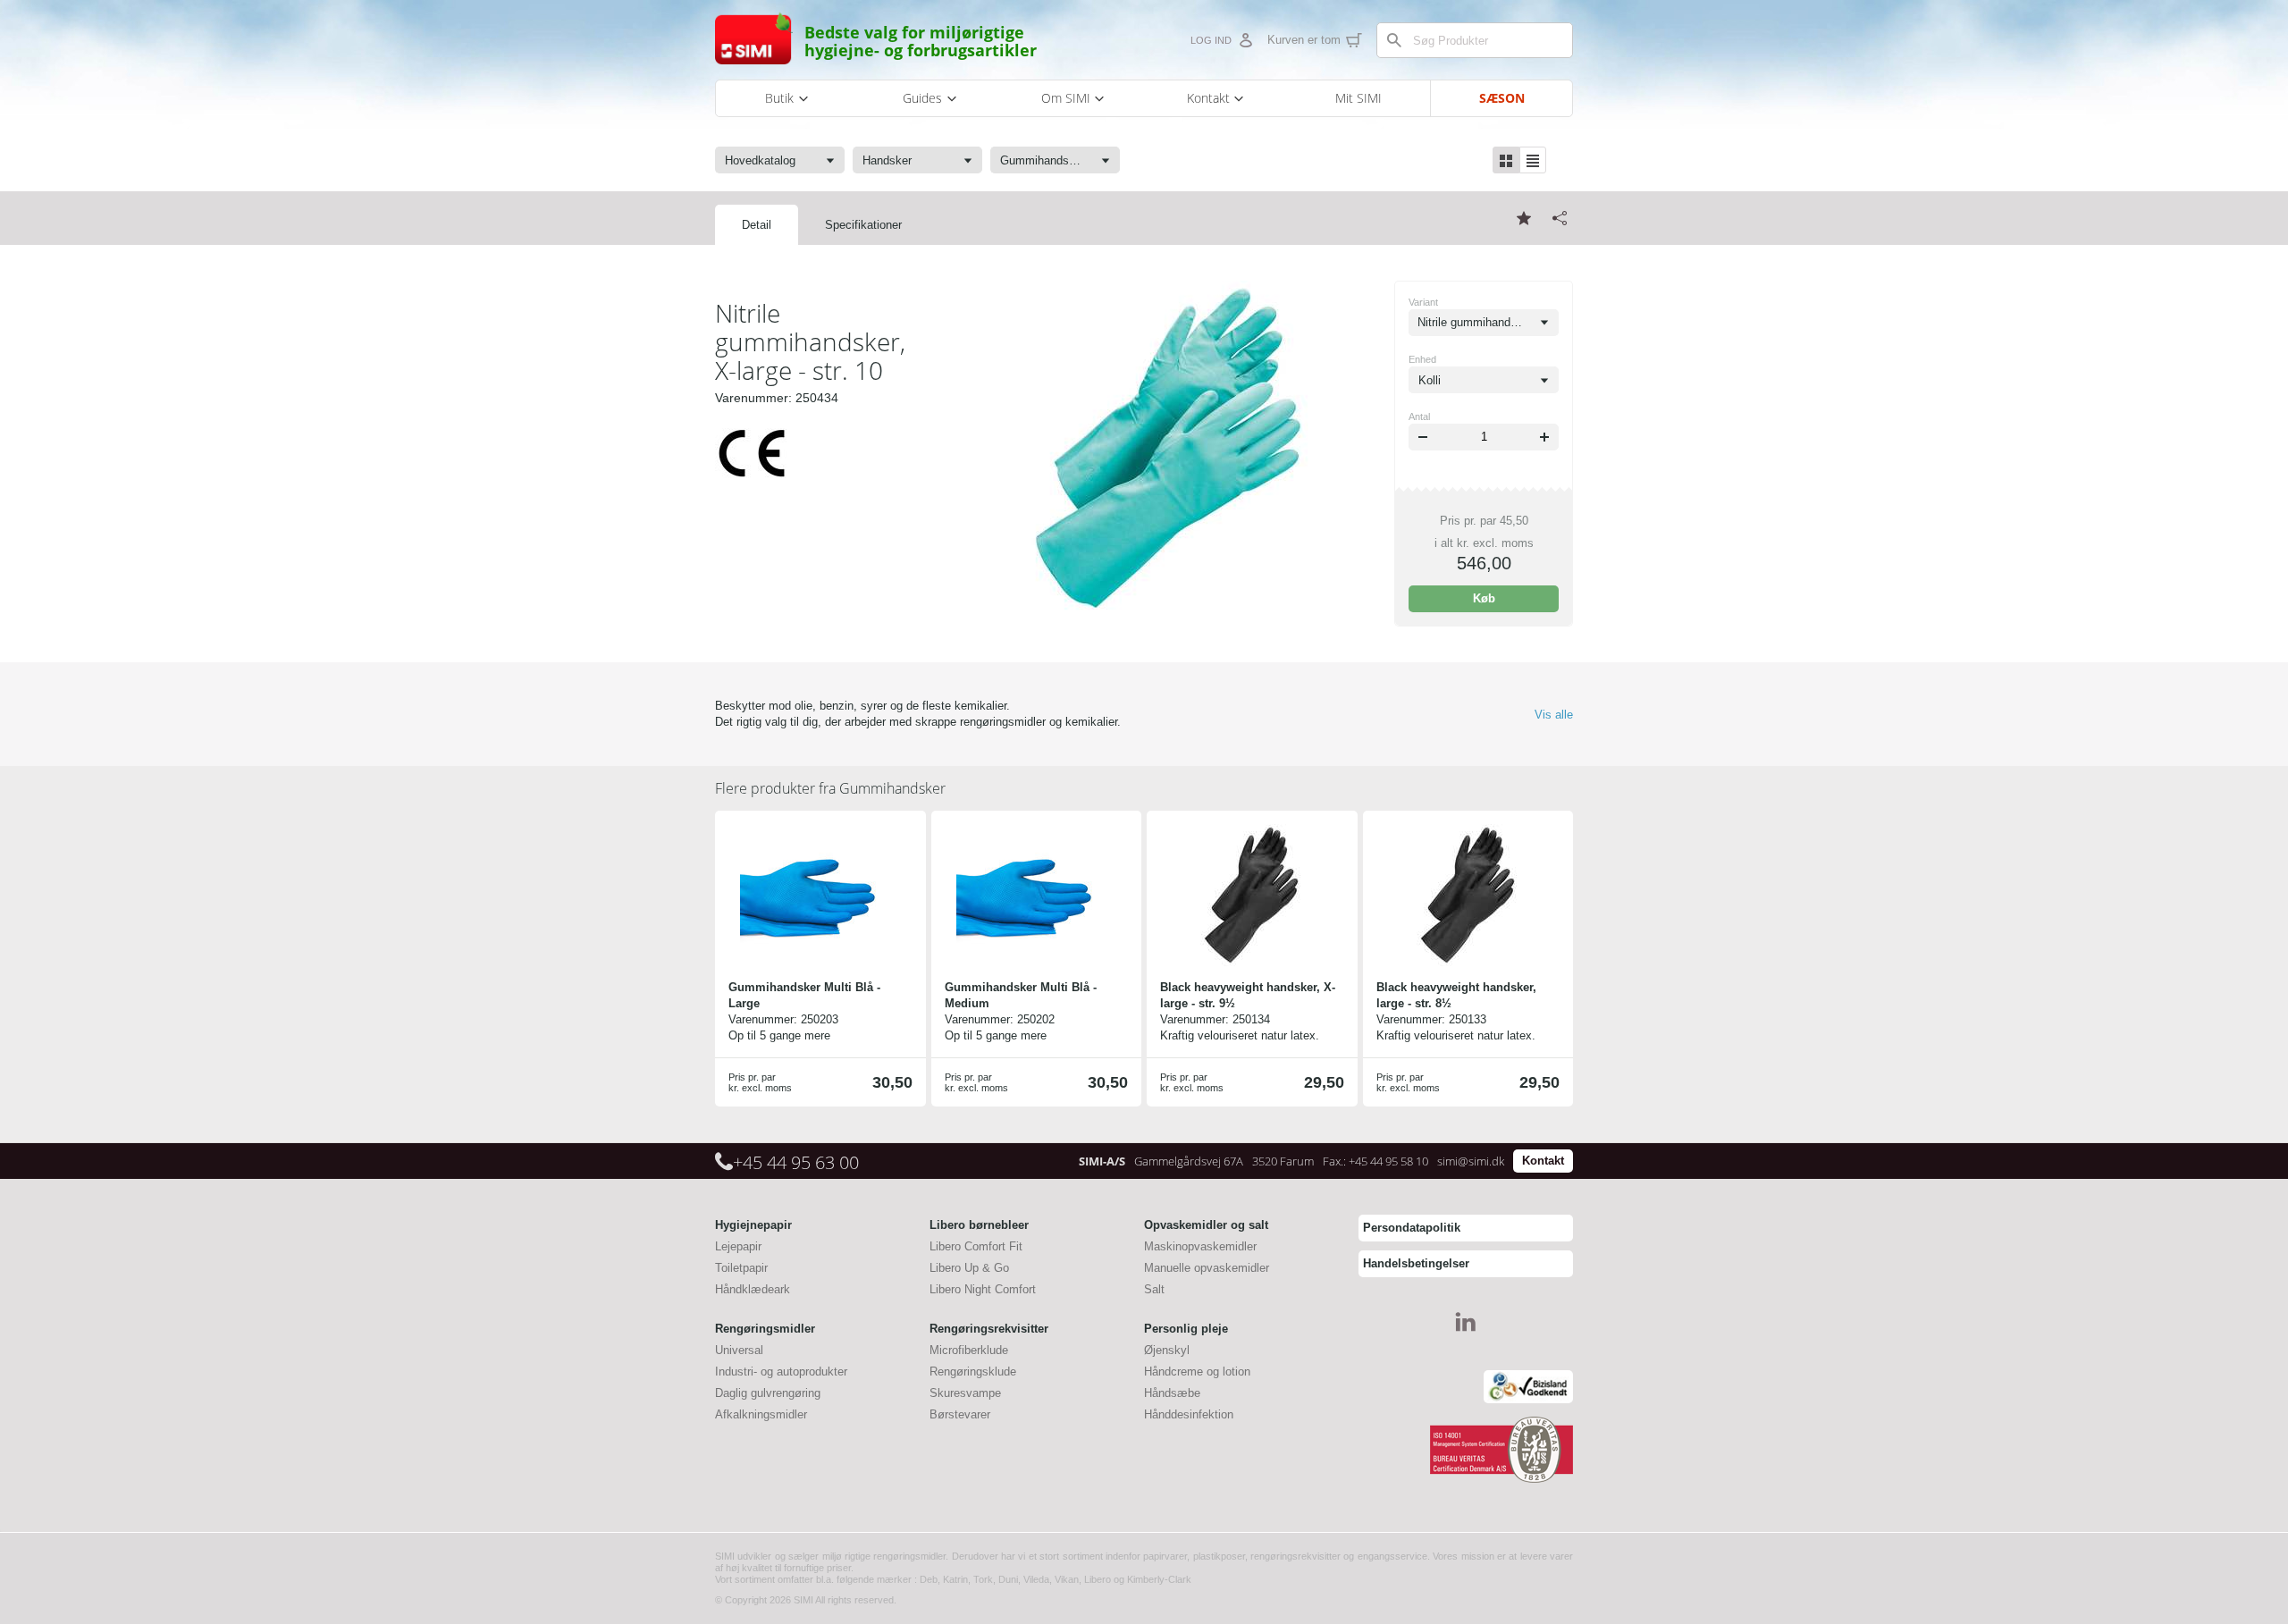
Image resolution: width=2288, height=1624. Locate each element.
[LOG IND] (1245, 40)
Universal (739, 1350)
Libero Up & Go (969, 1268)
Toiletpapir (741, 1268)
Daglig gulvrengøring (768, 1393)
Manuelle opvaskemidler (1207, 1268)
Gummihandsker (830, 788)
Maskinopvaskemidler (1200, 1246)
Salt (1154, 1289)
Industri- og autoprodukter (781, 1372)
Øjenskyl (1167, 1350)
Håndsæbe (1172, 1393)
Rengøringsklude (973, 1372)
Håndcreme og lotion (1197, 1372)
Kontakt (1543, 1161)
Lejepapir (738, 1246)
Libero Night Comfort (983, 1289)
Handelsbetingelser (1416, 1263)
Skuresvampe (965, 1393)
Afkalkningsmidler (761, 1414)
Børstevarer (960, 1414)
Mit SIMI (1358, 98)
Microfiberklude (969, 1350)
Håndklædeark (753, 1289)
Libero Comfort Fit (976, 1246)
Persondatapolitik (1412, 1228)
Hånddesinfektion (1189, 1414)
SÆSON (1502, 98)
